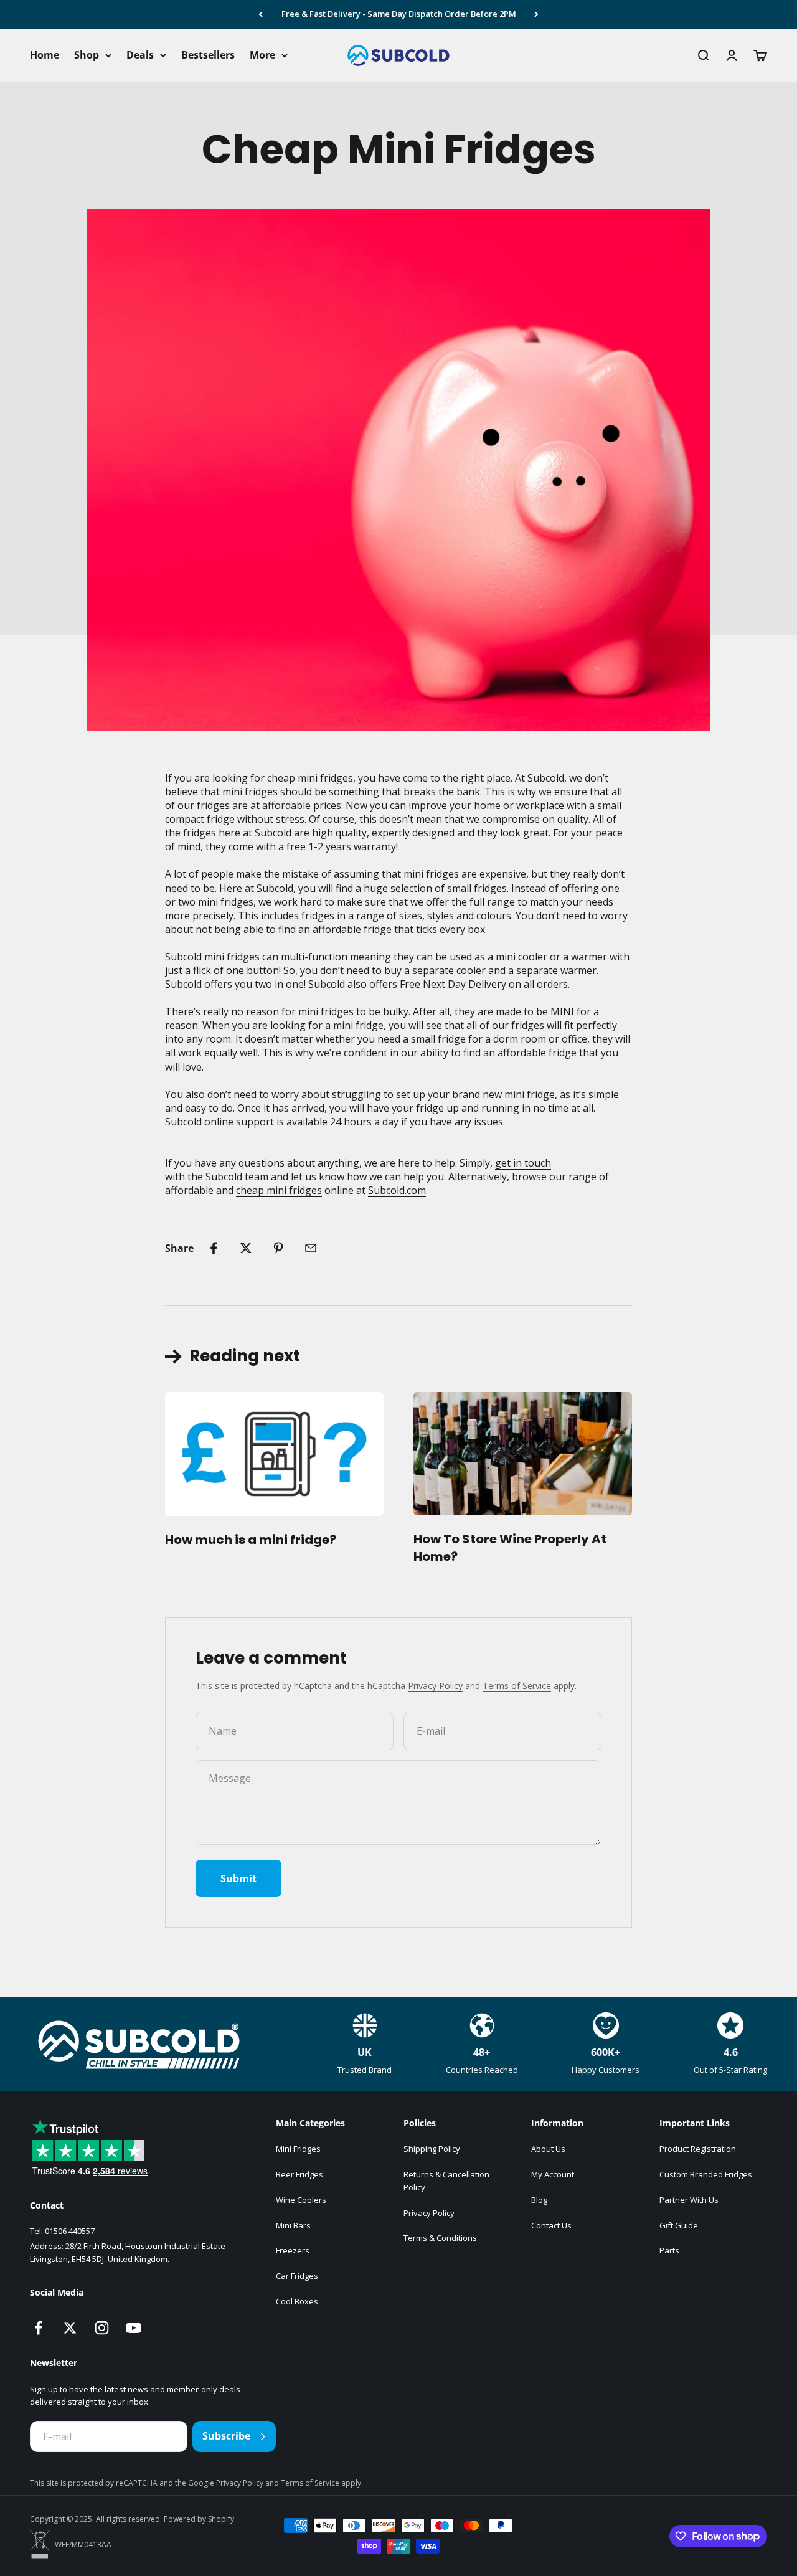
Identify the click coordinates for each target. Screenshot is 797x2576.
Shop (87, 55)
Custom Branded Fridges (706, 2174)
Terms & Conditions (440, 2238)
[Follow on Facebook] (38, 2328)
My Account (553, 2174)
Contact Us (551, 2225)
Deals (140, 55)
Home (45, 55)
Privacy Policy (435, 1686)
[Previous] (261, 14)
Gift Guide (679, 2225)
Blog (539, 2200)
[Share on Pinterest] (278, 1248)
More (262, 55)
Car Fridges (297, 2276)
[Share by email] (311, 1248)
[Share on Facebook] (214, 1248)
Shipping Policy (432, 2149)
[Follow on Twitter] (70, 2328)
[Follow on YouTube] (134, 2328)
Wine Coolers (301, 2200)
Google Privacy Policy (227, 2483)
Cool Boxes (297, 2301)
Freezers (293, 2250)
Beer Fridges (299, 2174)
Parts (669, 2250)
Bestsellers (208, 55)
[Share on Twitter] (246, 1248)
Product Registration (698, 2149)
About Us (548, 2149)
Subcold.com (397, 1190)
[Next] (536, 14)
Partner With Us (689, 2200)
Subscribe (226, 2436)
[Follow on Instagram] (102, 2328)
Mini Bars (293, 2225)
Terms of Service (517, 1686)
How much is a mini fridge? (251, 1540)
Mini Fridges (298, 2149)
